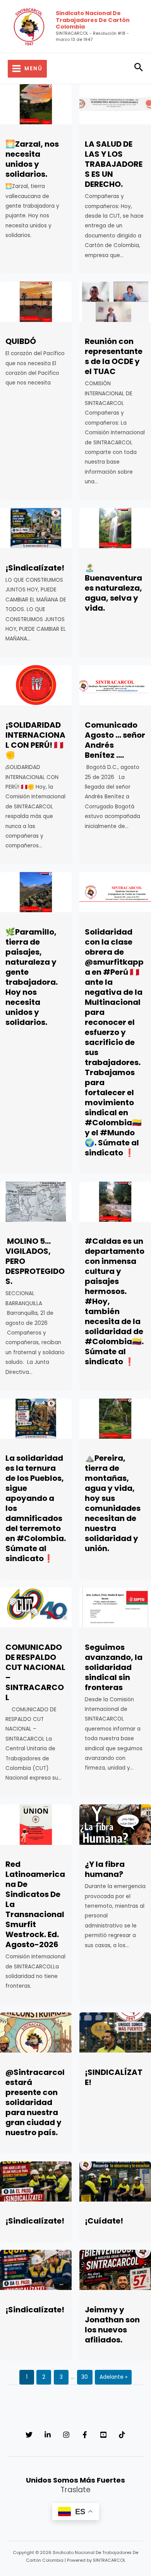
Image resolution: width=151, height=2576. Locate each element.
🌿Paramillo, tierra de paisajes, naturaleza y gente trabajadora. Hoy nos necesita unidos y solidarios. (32, 977)
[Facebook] (85, 2435)
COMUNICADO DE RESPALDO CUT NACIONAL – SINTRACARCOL (35, 1672)
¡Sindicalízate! (35, 568)
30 (85, 2377)
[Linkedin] (48, 2435)
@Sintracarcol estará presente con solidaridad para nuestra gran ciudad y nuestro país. (35, 2102)
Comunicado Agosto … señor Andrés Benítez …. (115, 740)
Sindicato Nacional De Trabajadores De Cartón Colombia (93, 20)
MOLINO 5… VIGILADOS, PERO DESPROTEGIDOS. (35, 1261)
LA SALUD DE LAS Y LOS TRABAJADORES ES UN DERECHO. (114, 164)
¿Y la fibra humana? (105, 1869)
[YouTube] (103, 2435)
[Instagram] (66, 2435)
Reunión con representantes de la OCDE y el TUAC (114, 356)
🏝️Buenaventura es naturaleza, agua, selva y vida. (113, 588)
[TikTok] (122, 2435)
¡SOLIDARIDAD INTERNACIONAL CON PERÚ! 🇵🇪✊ (35, 740)
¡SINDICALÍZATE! (114, 2077)
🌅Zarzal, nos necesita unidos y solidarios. (32, 159)
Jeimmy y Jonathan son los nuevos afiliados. (112, 2325)
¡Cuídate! (104, 2221)
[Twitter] (29, 2435)
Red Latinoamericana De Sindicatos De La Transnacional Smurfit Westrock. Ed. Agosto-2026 (35, 1904)
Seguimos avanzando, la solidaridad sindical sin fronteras (114, 1667)
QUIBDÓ (21, 341)
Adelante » (113, 2377)
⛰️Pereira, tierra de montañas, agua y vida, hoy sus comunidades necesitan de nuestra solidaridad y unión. (113, 1503)
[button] (139, 69)
